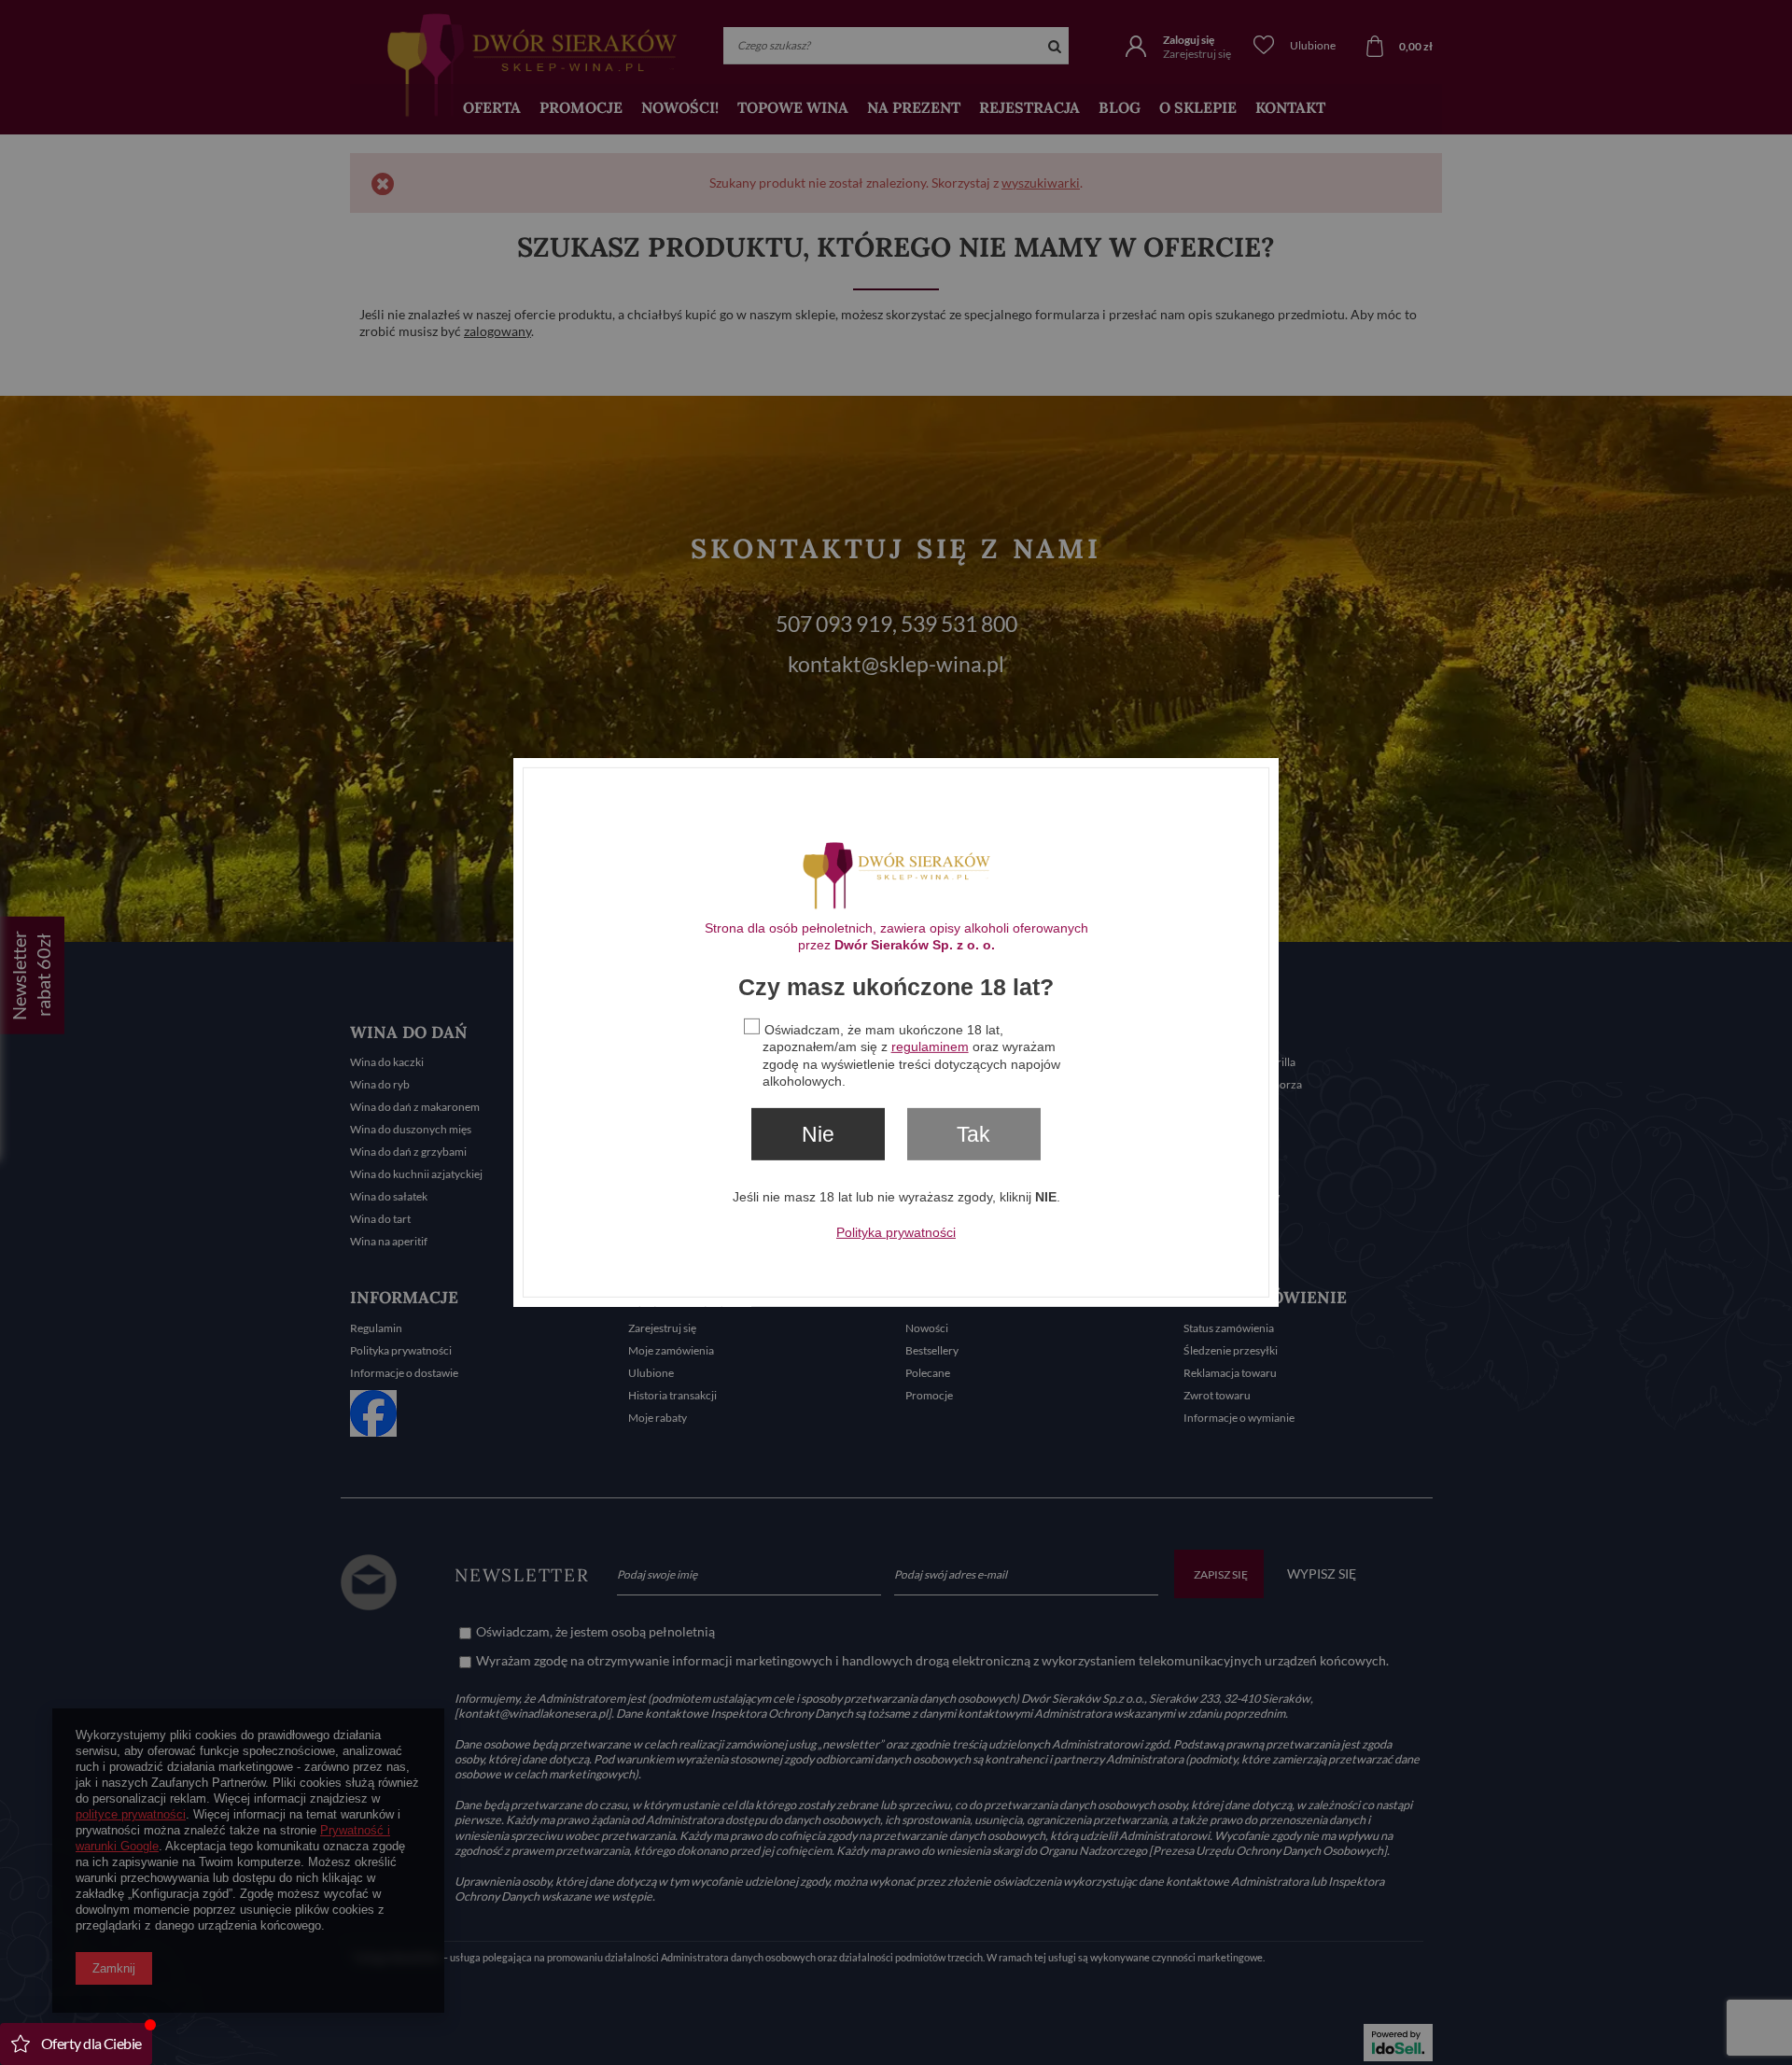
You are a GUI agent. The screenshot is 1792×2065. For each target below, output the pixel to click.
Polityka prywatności (896, 1232)
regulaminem (930, 1047)
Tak (973, 1134)
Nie (818, 1134)
